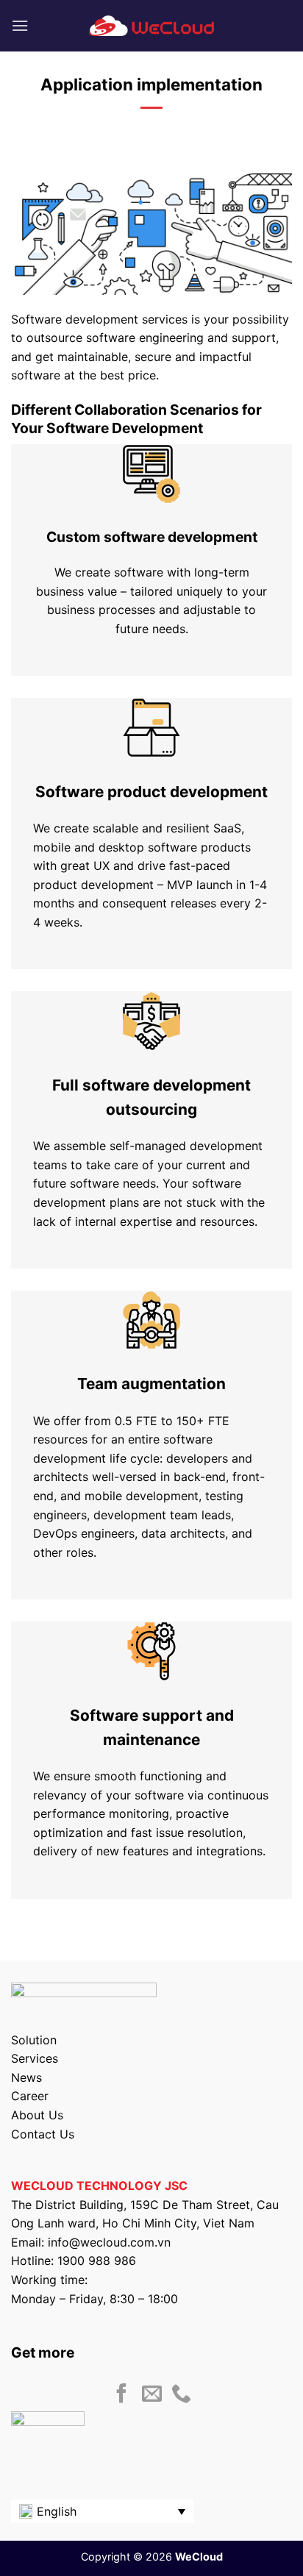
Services (35, 2058)
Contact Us (43, 2134)
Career (30, 2096)
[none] (102, 2511)
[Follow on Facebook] (122, 2395)
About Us (37, 2115)
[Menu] (20, 25)
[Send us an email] (152, 2395)
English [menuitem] (57, 2511)
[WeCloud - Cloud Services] (151, 26)
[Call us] (181, 2395)
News (26, 2077)
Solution (34, 2040)
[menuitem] (102, 2511)
